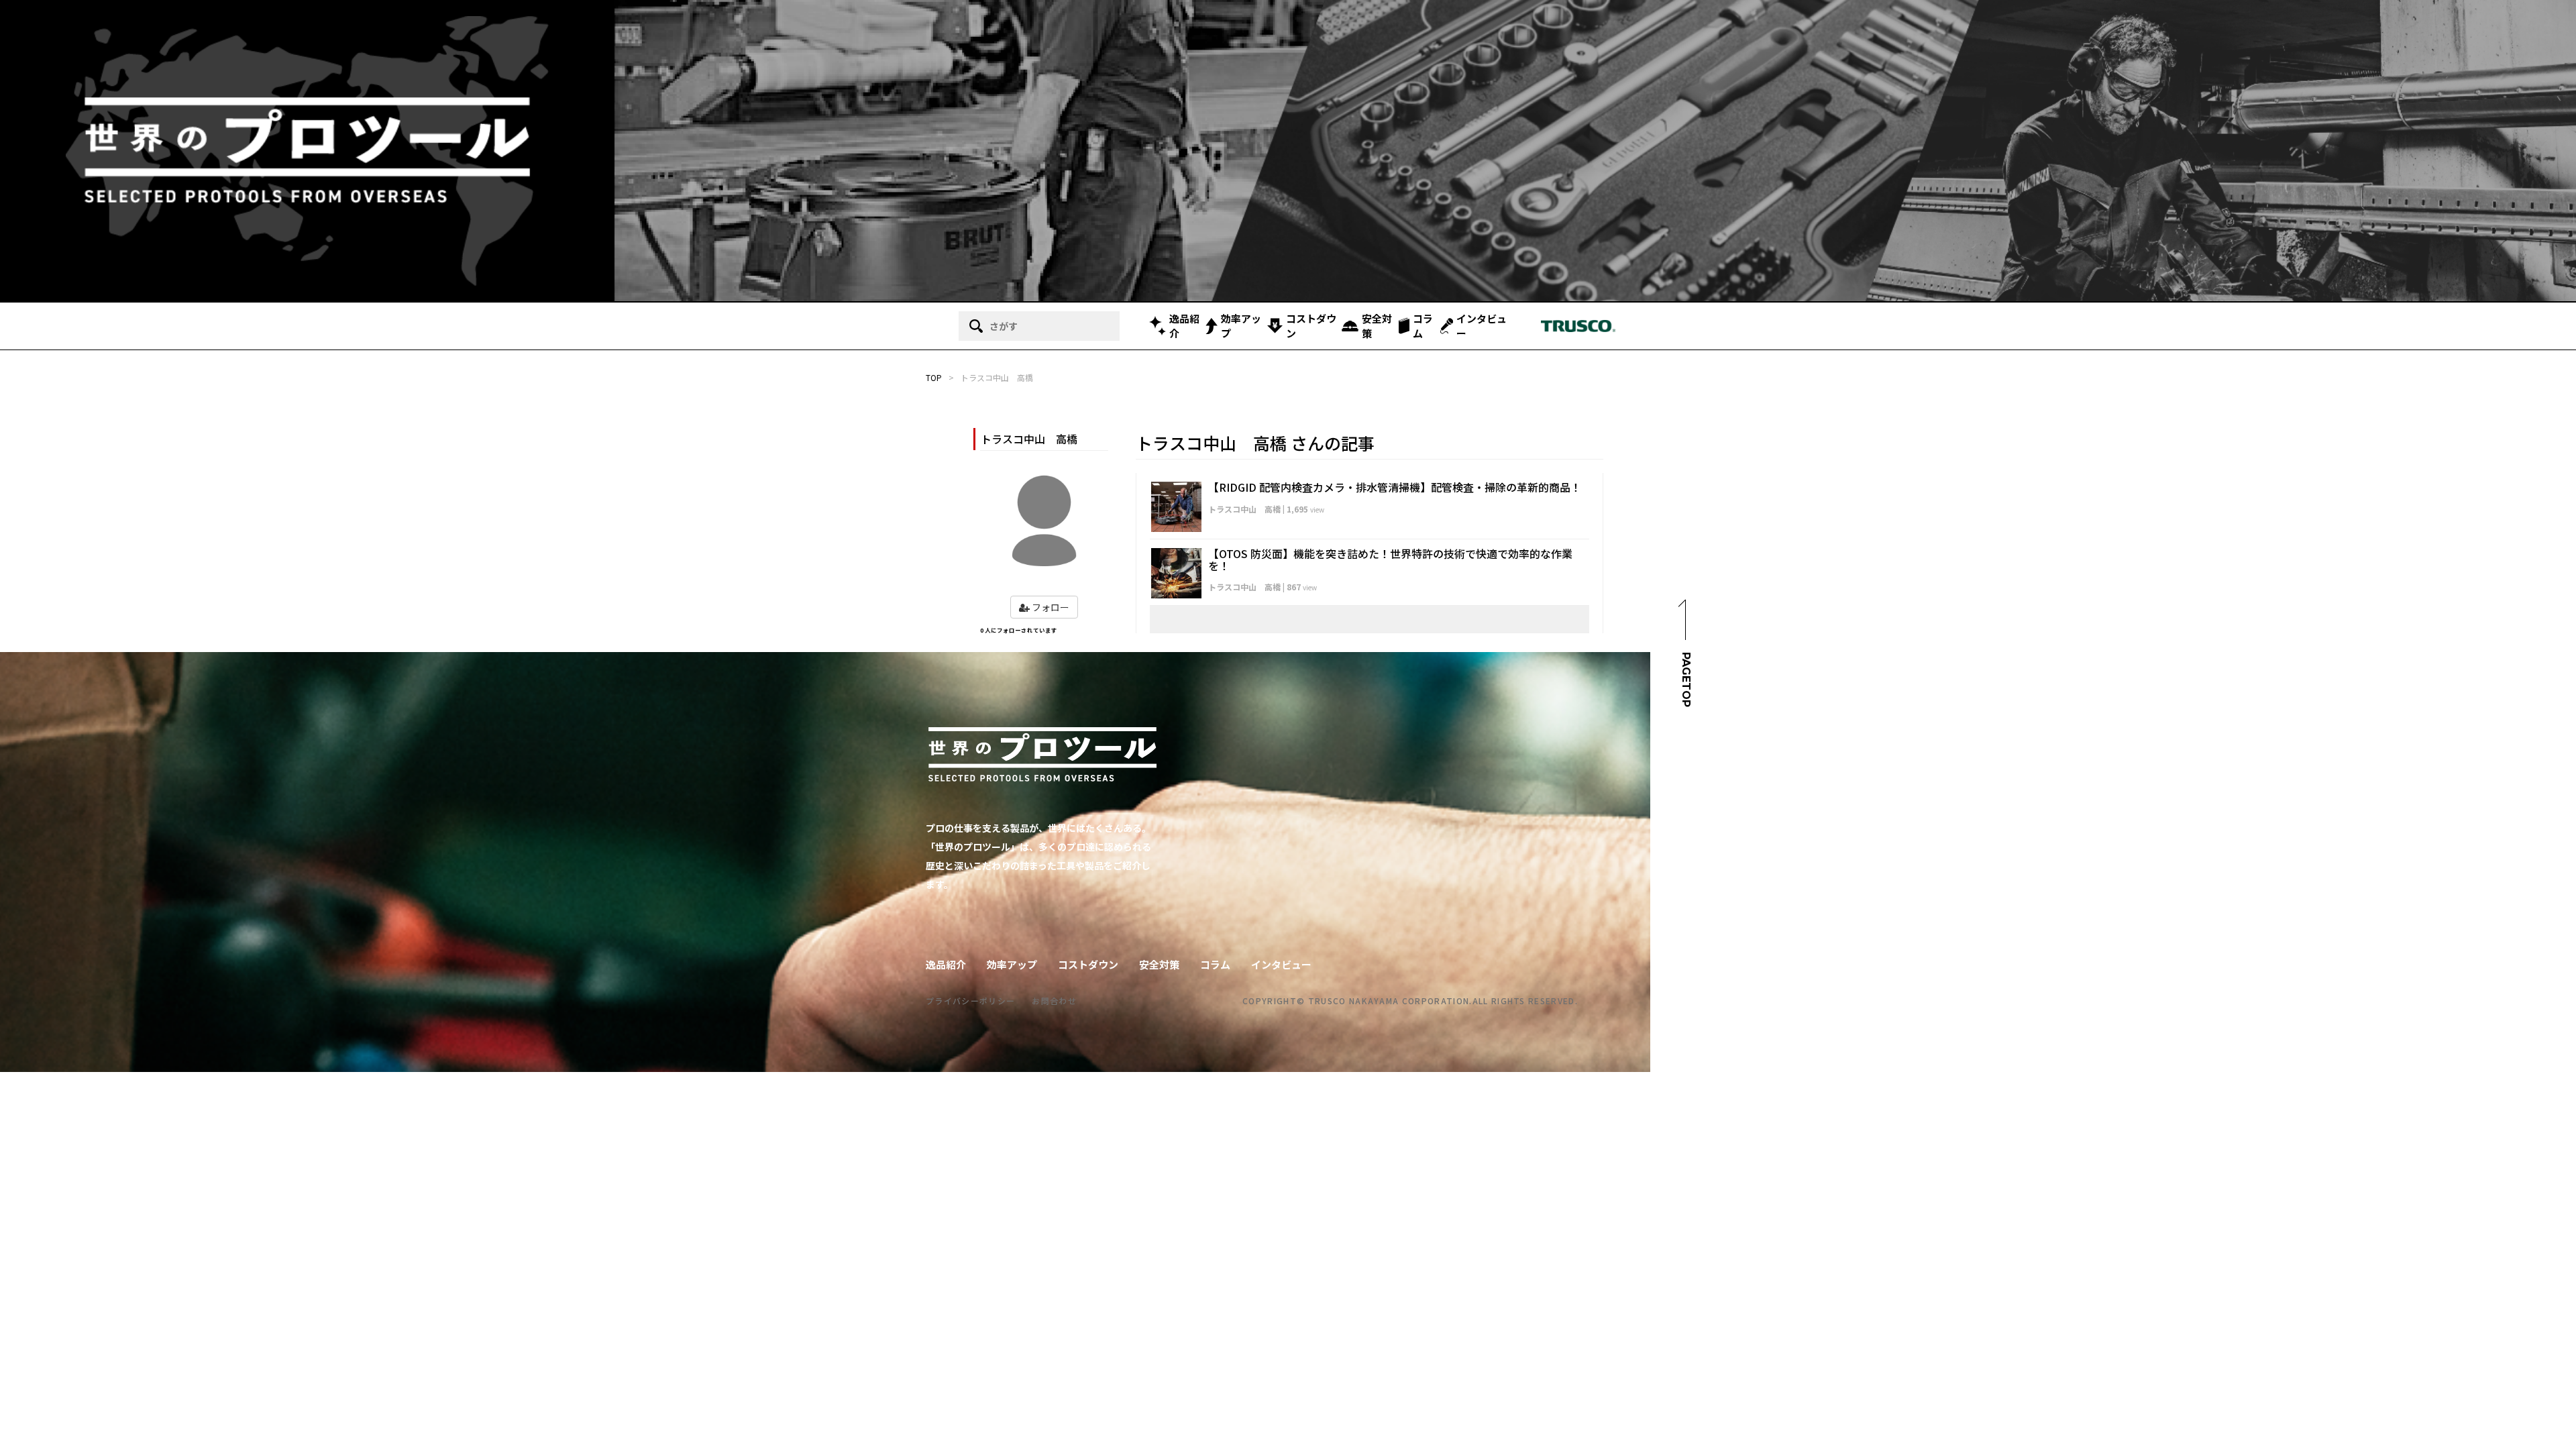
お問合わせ (1054, 1001)
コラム (1423, 326)
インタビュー (1482, 326)
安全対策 (1377, 326)
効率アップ (1241, 326)
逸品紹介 (1184, 326)
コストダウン (1311, 326)
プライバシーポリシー (970, 1001)
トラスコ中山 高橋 (1244, 509)
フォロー (1050, 607)
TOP (934, 377)
